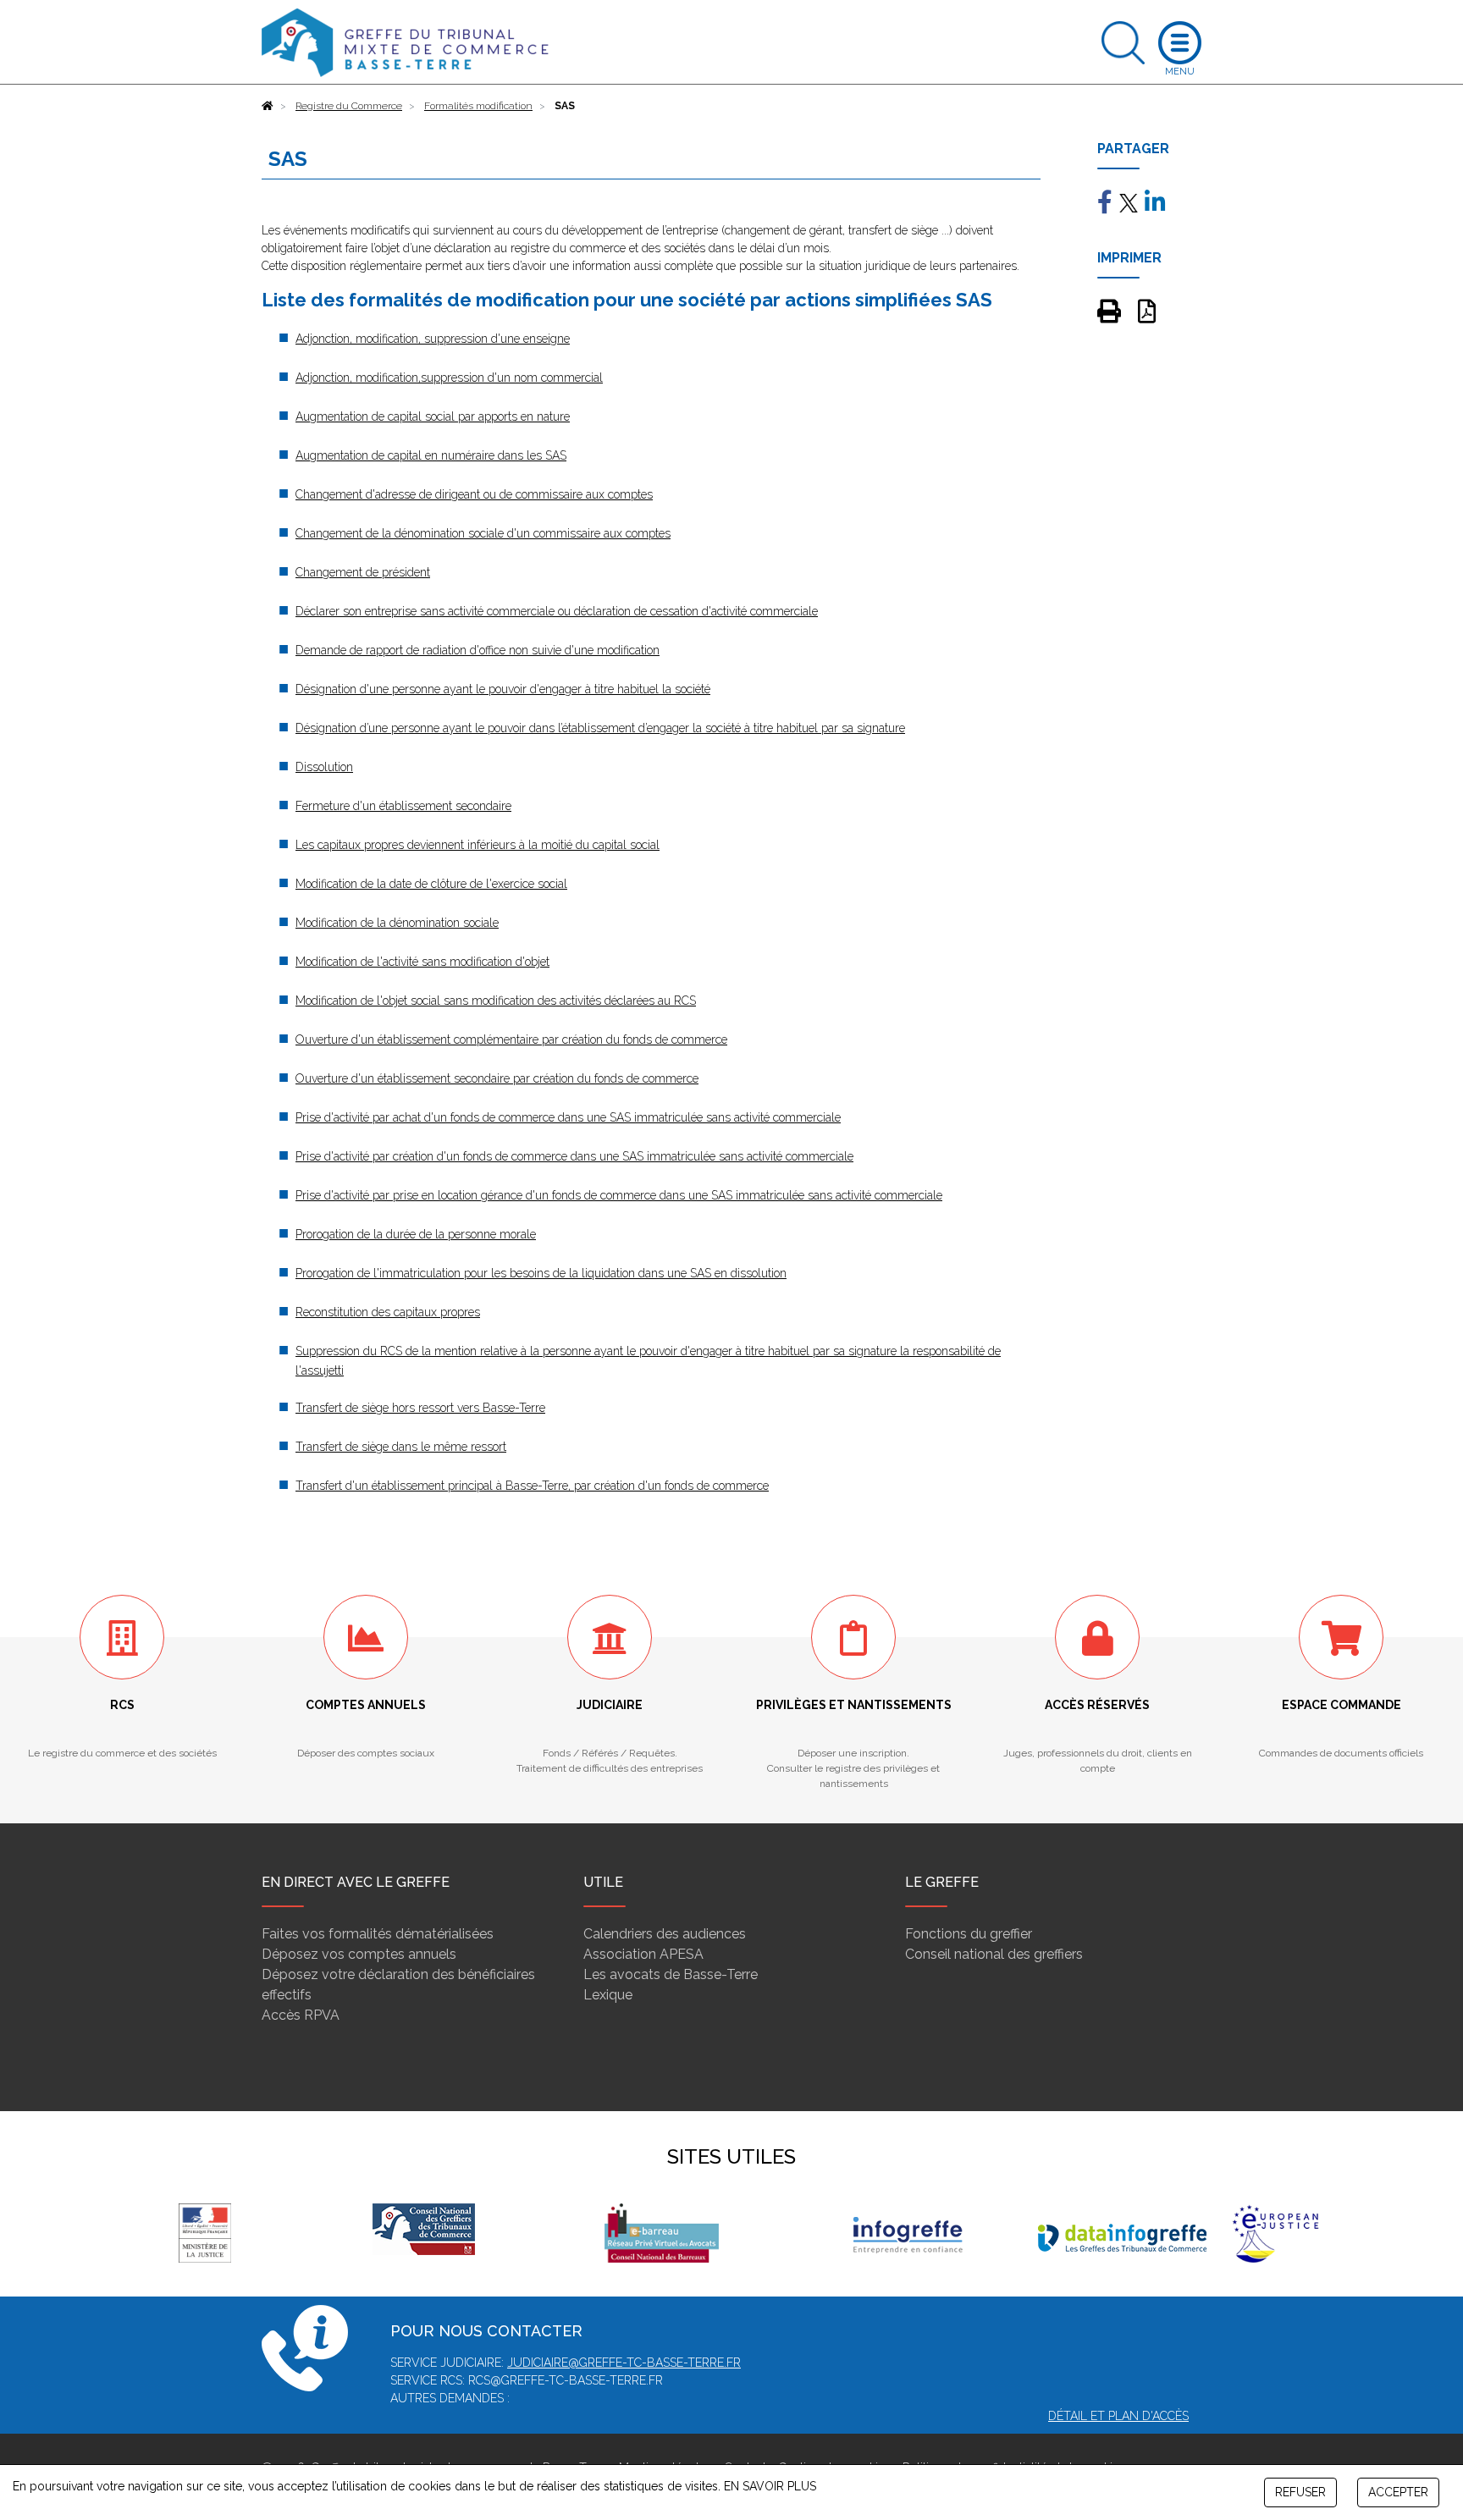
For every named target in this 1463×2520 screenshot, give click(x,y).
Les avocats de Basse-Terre (671, 1974)
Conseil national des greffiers (994, 1954)
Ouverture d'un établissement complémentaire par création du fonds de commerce (511, 1039)
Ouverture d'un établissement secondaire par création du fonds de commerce (497, 1078)
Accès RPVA (301, 2015)
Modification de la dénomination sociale (397, 923)
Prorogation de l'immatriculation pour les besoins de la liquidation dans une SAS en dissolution (541, 1273)
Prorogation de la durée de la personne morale (416, 1234)
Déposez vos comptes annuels (359, 1954)
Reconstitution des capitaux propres (388, 1312)
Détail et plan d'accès (1118, 2416)
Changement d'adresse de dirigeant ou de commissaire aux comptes (474, 494)
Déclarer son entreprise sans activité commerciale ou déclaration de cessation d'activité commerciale (557, 611)
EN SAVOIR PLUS (770, 2486)
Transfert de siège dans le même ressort (401, 1447)
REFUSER (1300, 2492)
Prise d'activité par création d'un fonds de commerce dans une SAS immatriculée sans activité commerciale (574, 1156)
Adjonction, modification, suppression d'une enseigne (433, 339)
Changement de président (363, 572)
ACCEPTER (1398, 2492)
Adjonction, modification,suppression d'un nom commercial (449, 378)
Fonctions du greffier (969, 1934)
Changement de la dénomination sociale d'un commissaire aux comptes (483, 533)
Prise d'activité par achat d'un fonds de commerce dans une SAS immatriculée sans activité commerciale (568, 1117)
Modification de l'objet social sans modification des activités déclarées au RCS (496, 1001)
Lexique (608, 1995)
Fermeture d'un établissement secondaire (403, 806)
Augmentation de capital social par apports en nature (433, 416)
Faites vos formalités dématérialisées (378, 1934)
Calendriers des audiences (665, 1934)
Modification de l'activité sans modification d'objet (422, 962)
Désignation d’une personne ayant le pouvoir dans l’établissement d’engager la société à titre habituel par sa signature (600, 728)
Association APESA (643, 1954)
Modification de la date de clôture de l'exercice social (431, 884)
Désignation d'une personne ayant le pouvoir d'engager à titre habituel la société (503, 689)
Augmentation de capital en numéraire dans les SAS (431, 455)
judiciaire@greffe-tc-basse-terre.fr (624, 2363)
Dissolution (324, 767)
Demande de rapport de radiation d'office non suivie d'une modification (478, 650)
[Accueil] (268, 106)
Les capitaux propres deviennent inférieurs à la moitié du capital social (478, 845)
